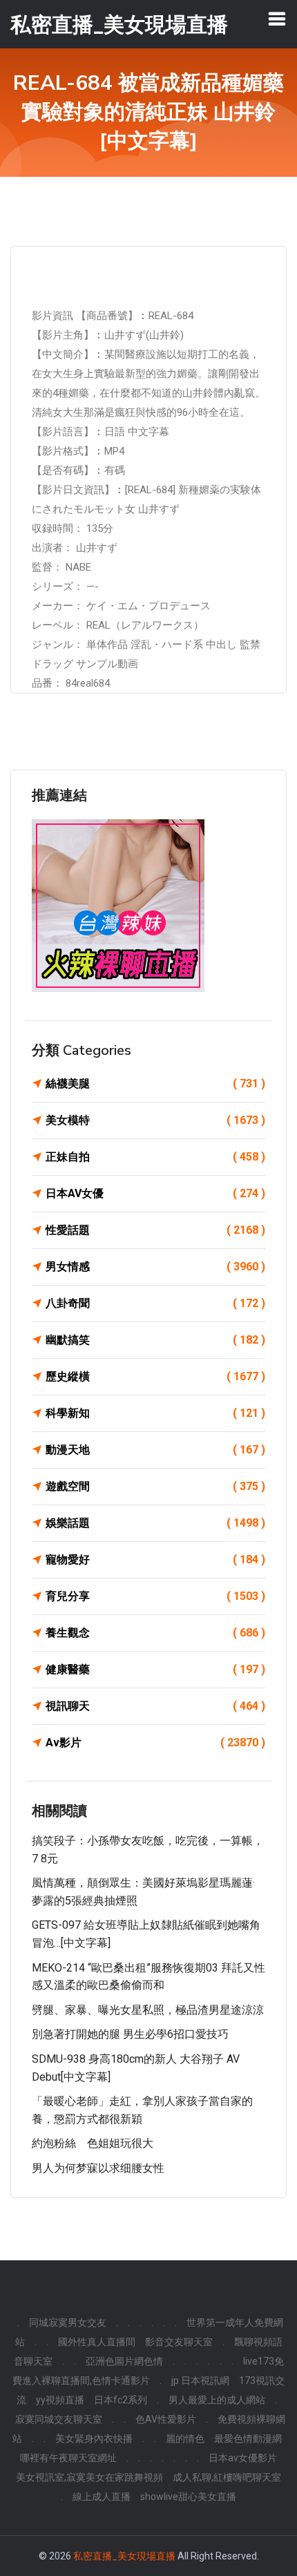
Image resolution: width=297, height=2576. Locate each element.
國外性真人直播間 (97, 2342)
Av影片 (155, 1743)
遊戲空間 (155, 1486)
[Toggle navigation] (277, 19)
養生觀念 (155, 1633)
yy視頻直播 (60, 2400)
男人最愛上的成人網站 (217, 2400)
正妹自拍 (155, 1157)
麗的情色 (185, 2439)
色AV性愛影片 (166, 2419)
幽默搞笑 (155, 1340)
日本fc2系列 (121, 2400)
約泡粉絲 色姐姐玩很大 (93, 2143)
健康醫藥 (155, 1669)
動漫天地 (155, 1450)
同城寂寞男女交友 (68, 2322)
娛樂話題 (155, 1523)
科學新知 (155, 1413)
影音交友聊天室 (179, 2342)
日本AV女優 (155, 1193)
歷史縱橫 (155, 1376)
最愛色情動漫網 (248, 2439)
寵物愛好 (155, 1559)
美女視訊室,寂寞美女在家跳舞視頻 (89, 2477)
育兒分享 (155, 1596)
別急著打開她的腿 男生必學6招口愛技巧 (130, 2034)
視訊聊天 (155, 1706)
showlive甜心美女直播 (188, 2497)
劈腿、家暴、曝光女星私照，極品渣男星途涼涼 (148, 2010)
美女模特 (155, 1120)
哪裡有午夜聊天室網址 (68, 2458)
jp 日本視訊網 (200, 2381)
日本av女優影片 (243, 2458)
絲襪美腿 (155, 1084)
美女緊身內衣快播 (94, 2439)
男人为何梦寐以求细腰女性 (98, 2168)
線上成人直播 (102, 2497)
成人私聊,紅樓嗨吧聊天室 (227, 2477)
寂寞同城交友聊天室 (59, 2419)
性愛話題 (155, 1230)
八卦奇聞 (155, 1303)
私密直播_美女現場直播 (124, 2556)
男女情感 (155, 1267)
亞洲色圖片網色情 (124, 2361)
